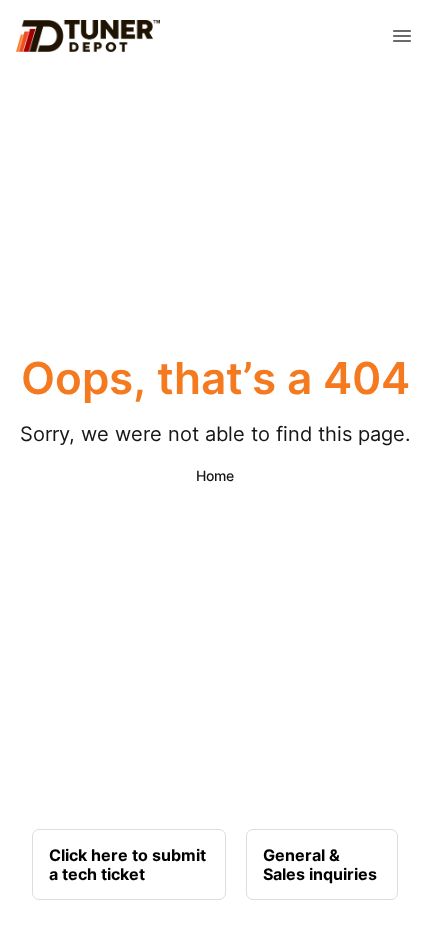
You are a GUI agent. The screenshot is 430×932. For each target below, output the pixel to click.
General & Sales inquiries (320, 864)
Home (215, 475)
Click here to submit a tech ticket (127, 864)
